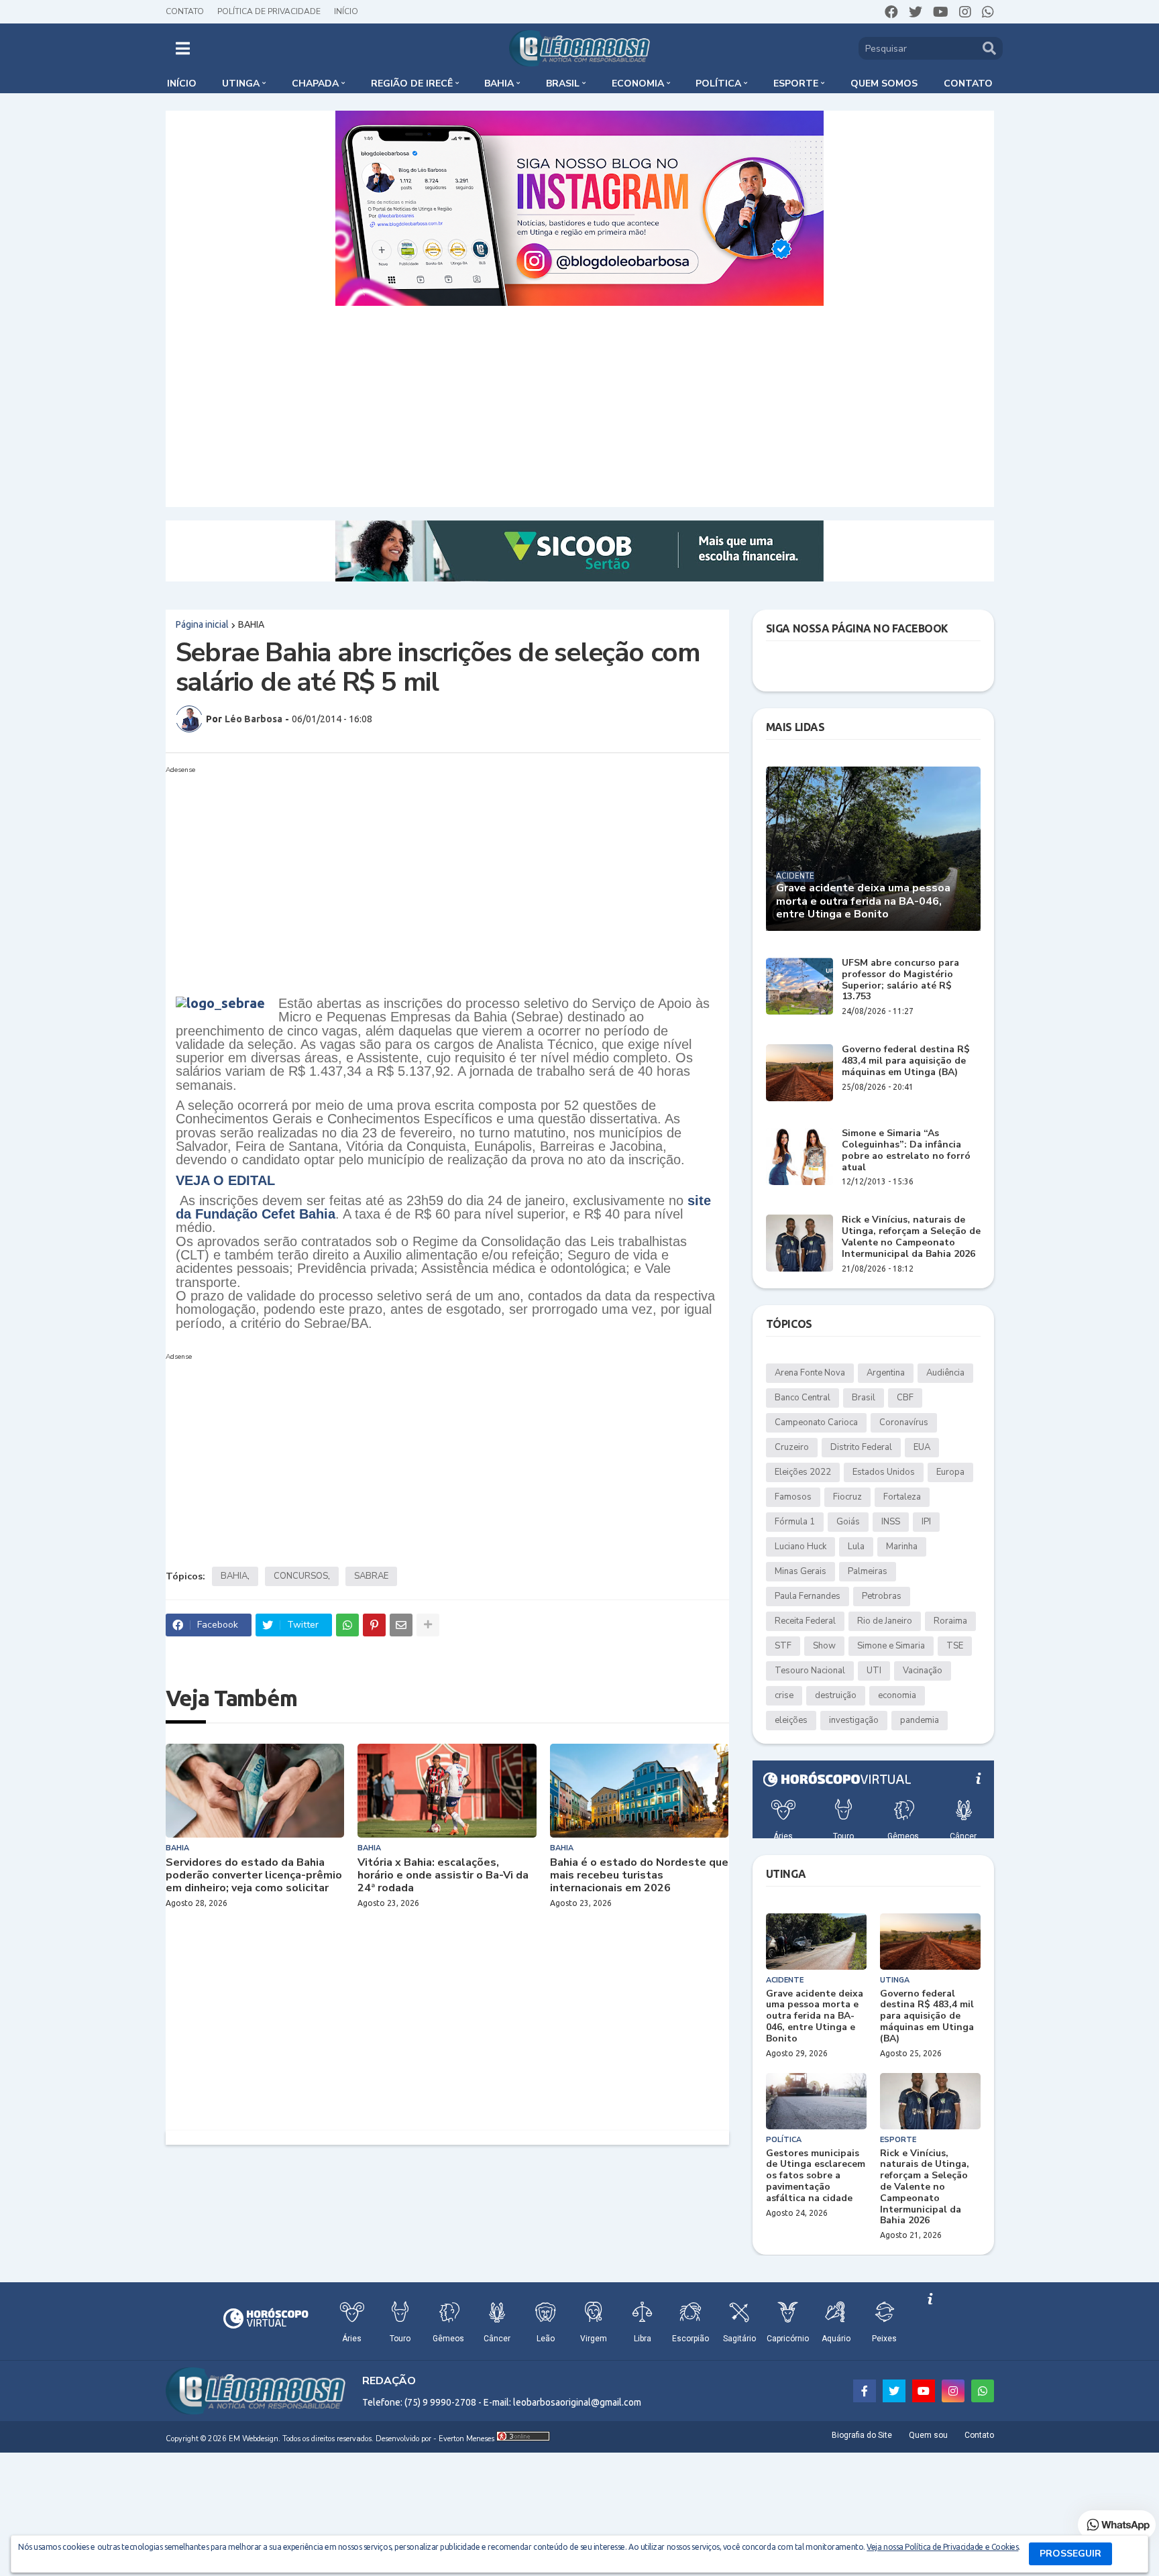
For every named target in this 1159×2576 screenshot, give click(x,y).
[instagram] (965, 12)
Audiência (945, 1373)
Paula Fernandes (808, 1596)
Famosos (793, 1497)
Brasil (864, 1398)
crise (784, 1695)
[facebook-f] (865, 2391)
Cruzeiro (792, 1447)
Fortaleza (902, 1497)
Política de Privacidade (269, 11)
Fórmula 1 (795, 1522)
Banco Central (803, 1398)
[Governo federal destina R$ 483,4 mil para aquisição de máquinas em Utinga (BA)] (799, 1073)
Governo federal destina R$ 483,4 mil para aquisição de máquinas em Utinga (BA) (906, 1061)
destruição (836, 1695)
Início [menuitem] (182, 83)
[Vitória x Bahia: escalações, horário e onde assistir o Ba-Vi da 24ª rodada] (447, 1791)
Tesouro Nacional (810, 1671)
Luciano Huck (801, 1547)
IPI (926, 1522)
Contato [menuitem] (968, 83)
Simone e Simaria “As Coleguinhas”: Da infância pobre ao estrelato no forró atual (906, 1151)
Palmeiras (868, 1571)
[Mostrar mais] (428, 1625)
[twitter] (916, 12)
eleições (791, 1720)
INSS (891, 1522)
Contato (185, 11)
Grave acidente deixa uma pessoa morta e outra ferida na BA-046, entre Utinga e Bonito (863, 901)
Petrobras (882, 1596)
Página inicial (202, 624)
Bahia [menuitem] (499, 83)
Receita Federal (805, 1621)
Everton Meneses (466, 2439)
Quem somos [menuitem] (884, 83)
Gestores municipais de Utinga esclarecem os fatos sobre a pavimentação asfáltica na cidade (816, 2176)
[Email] (401, 1625)
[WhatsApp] (347, 1625)
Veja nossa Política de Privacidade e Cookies (942, 2547)
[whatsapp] (988, 12)
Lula (856, 1547)
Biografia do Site (862, 2435)
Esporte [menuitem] (796, 83)
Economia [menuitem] (638, 83)
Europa (950, 1472)
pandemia (920, 1720)
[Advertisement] (579, 406)
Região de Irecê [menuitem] (412, 83)
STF (783, 1646)
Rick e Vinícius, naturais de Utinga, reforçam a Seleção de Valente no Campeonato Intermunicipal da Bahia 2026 (911, 1237)
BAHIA (251, 624)
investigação (854, 1720)
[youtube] (941, 12)
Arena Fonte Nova (810, 1373)
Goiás (848, 1522)
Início (346, 11)
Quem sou (928, 2435)
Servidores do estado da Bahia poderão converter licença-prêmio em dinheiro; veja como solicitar (254, 1876)
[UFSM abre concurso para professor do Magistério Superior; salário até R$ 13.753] (799, 986)
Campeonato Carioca (816, 1422)
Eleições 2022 (803, 1472)
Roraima (950, 1621)
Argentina (886, 1373)
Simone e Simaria (891, 1646)
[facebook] (891, 12)
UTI (874, 1671)
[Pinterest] (374, 1625)
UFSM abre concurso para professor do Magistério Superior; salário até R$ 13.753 (900, 980)
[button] (183, 48)
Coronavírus (904, 1422)
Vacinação (923, 1671)
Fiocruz (847, 1497)
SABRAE (371, 1576)
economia (897, 1695)
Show (824, 1646)
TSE (955, 1646)
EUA (922, 1447)
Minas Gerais (801, 1571)
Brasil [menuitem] (563, 83)
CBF (905, 1398)
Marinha (902, 1547)
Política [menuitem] (718, 83)
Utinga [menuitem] (241, 83)
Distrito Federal (861, 1447)
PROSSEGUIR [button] (1070, 2554)
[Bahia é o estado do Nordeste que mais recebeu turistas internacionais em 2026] (640, 1791)
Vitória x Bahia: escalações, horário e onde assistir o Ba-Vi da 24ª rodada (443, 1876)
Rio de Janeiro (885, 1621)
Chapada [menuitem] (315, 83)
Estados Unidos (884, 1472)
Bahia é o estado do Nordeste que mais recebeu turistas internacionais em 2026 (639, 1876)
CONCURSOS (301, 1576)
